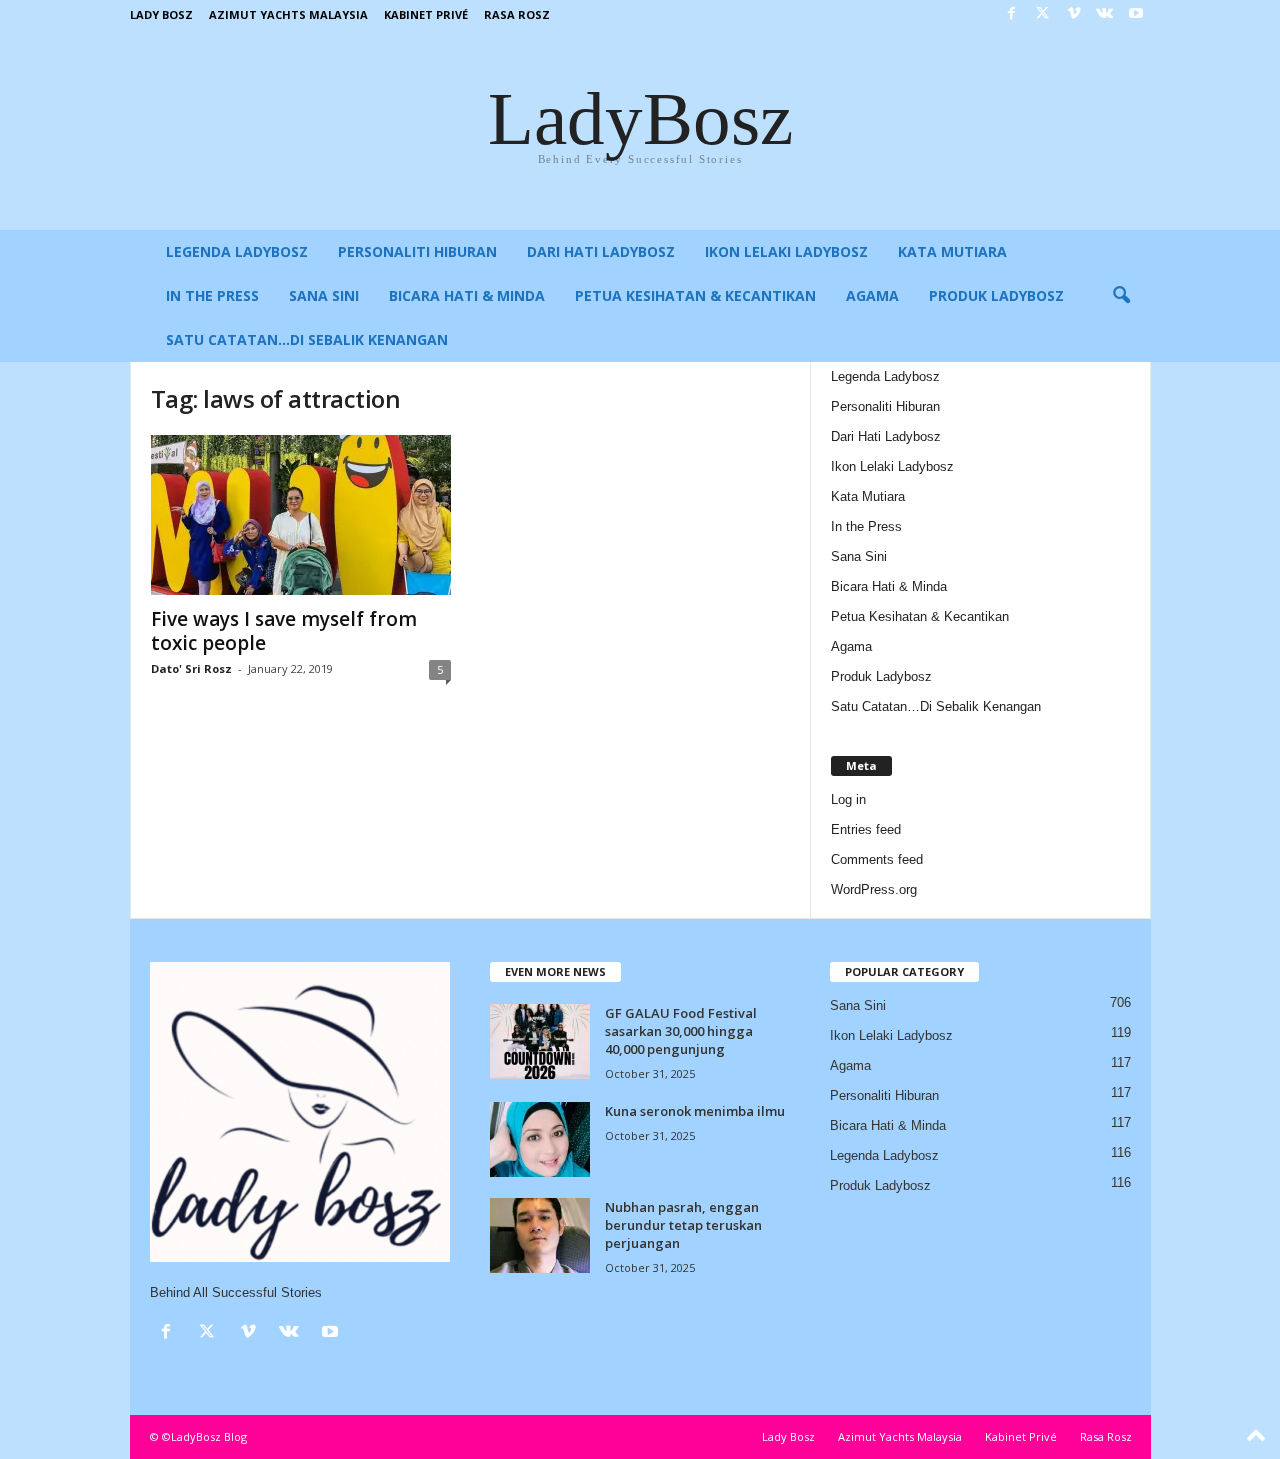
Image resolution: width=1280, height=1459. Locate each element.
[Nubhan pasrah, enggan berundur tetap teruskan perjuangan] (540, 1235)
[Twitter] (1043, 14)
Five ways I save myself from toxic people (284, 631)
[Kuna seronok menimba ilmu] (540, 1139)
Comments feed (877, 859)
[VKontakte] (1105, 14)
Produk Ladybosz (996, 295)
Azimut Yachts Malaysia (288, 14)
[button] (1121, 296)
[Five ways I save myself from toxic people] (301, 515)
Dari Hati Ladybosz (601, 251)
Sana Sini (324, 295)
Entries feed (866, 829)
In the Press (212, 295)
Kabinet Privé (426, 14)
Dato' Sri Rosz (191, 668)
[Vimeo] (1074, 14)
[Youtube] (1136, 14)
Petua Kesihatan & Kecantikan (695, 295)
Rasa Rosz (517, 14)
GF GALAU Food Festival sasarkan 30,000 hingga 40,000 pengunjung (681, 1031)
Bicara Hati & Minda (467, 295)
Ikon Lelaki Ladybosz (786, 251)
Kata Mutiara (952, 251)
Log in (848, 799)
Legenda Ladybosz (237, 251)
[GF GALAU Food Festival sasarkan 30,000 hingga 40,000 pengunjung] (540, 1041)
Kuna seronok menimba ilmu (695, 1111)
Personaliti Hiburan (417, 251)
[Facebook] (1012, 14)
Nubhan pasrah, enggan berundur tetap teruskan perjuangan (683, 1225)
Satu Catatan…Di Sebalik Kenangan (307, 339)
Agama (872, 295)
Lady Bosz (161, 14)
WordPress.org (874, 889)
